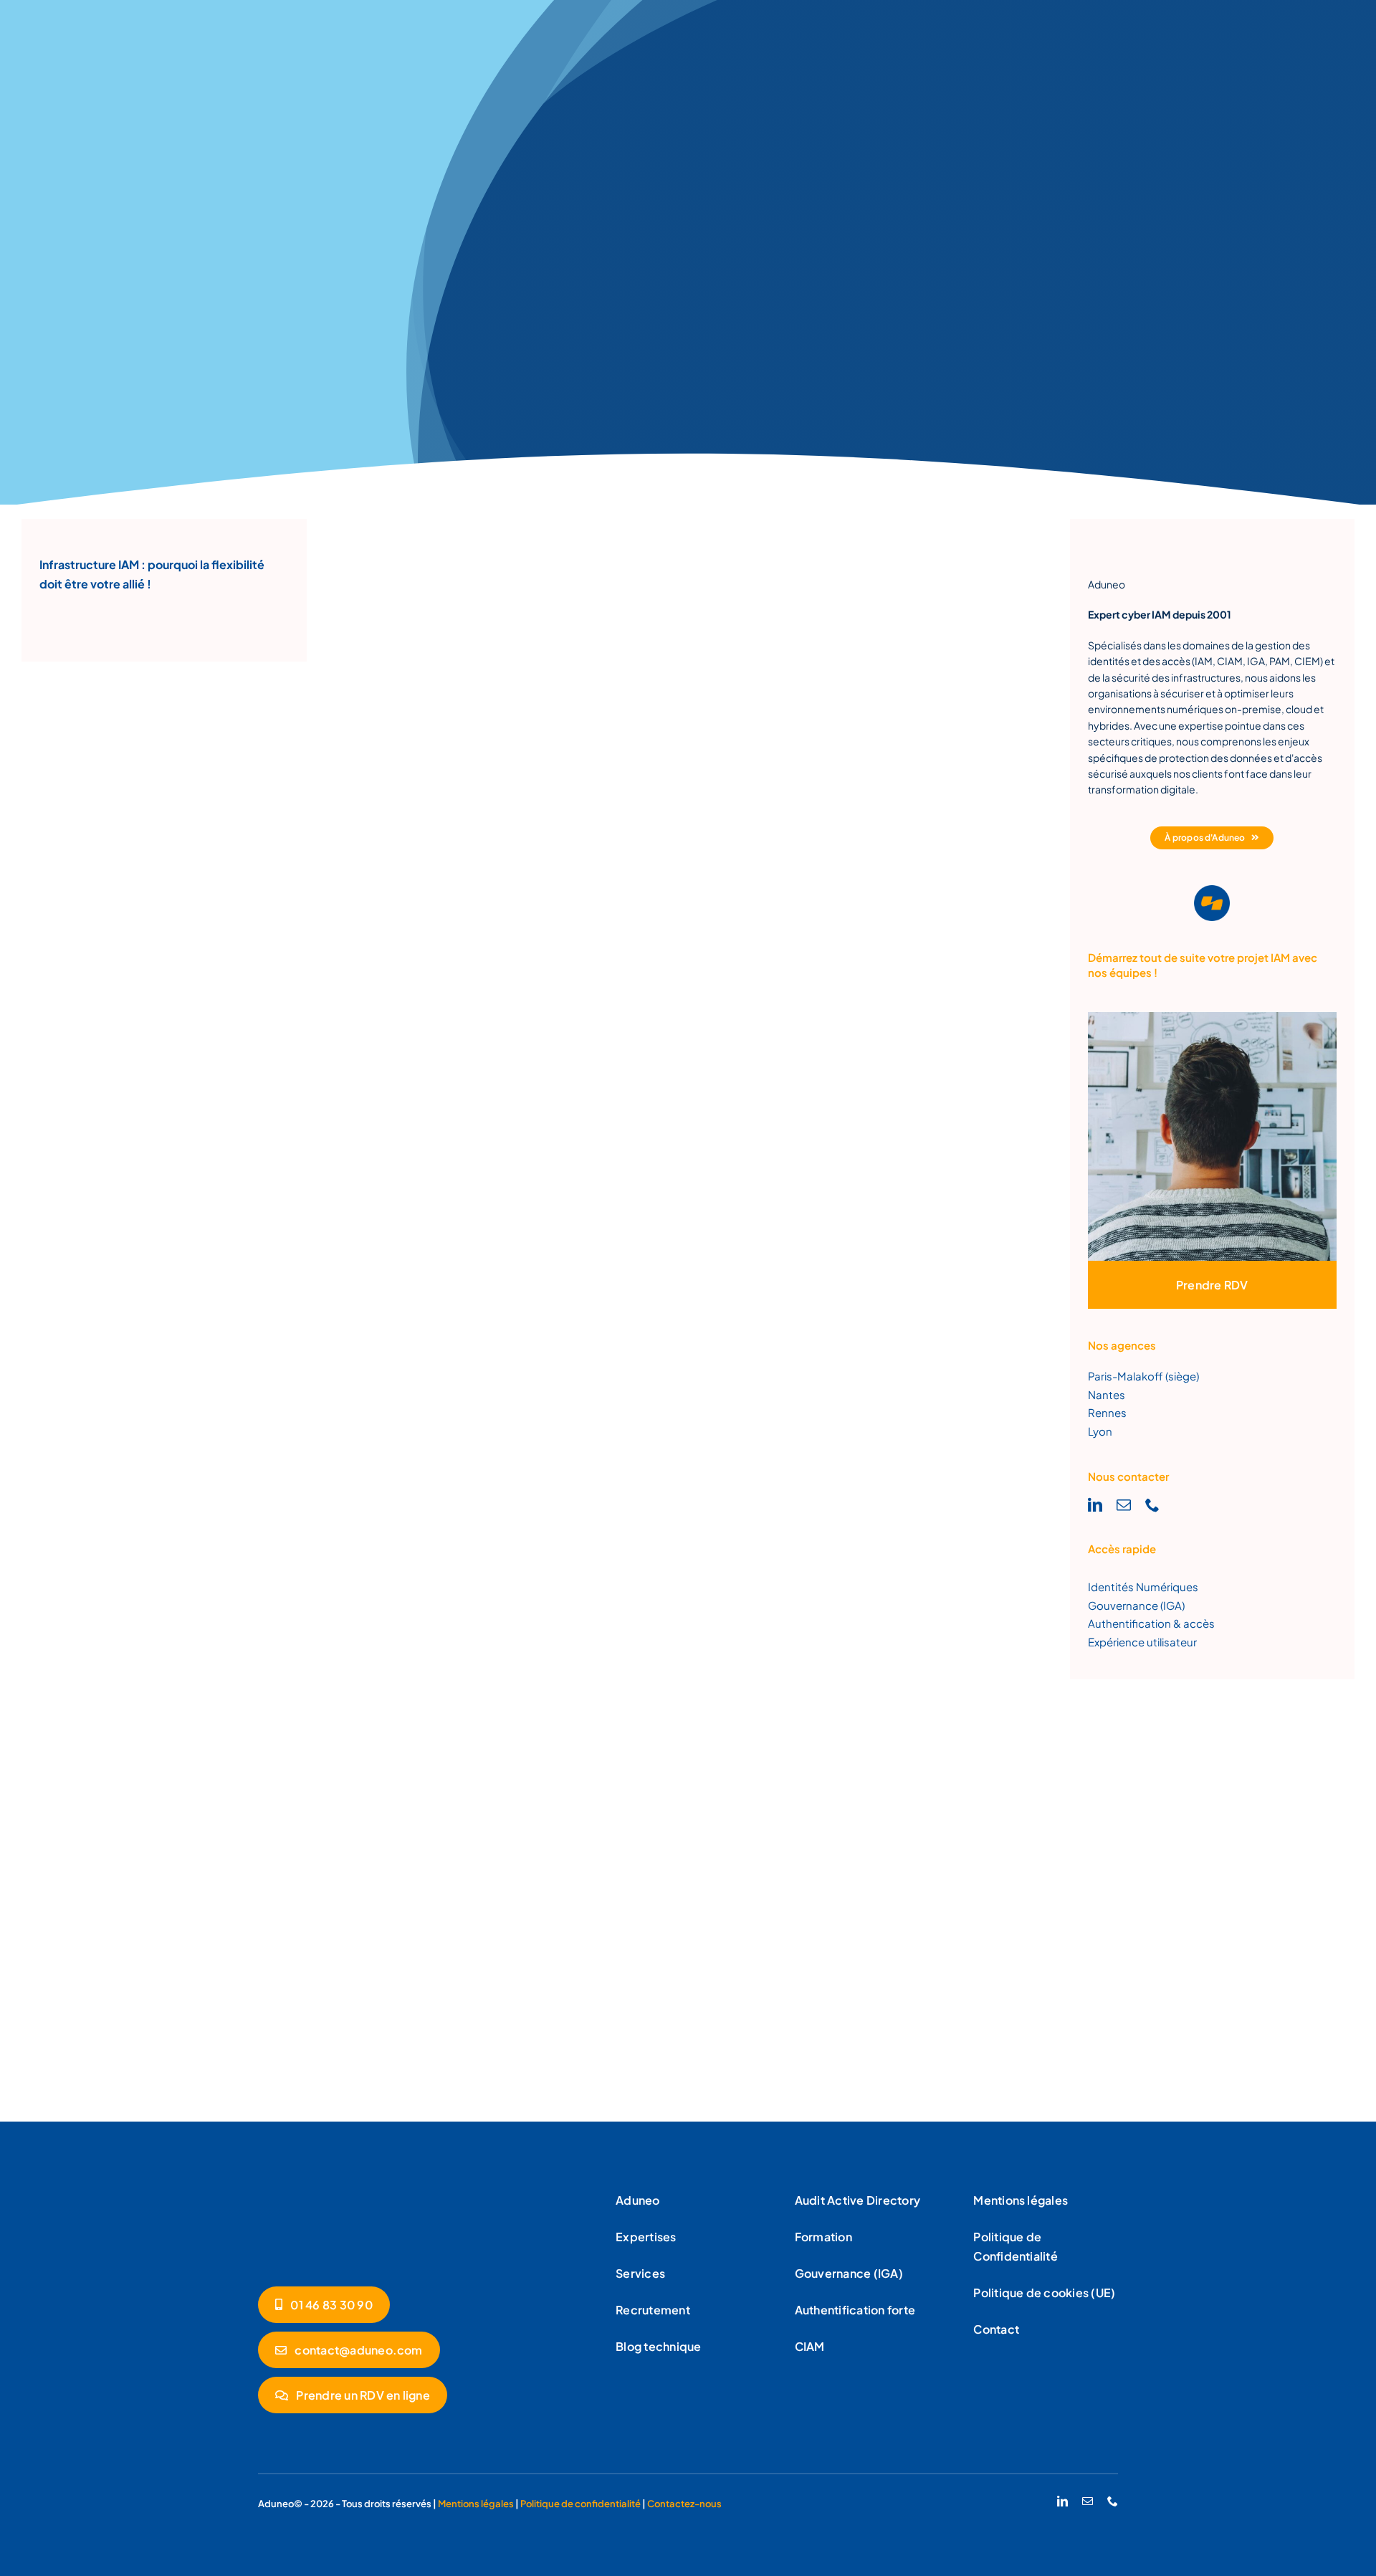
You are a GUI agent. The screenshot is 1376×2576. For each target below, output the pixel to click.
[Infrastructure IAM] (330, 2191)
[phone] (1152, 1505)
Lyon (1100, 1431)
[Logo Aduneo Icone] (1212, 891)
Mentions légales (477, 2504)
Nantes (1107, 1394)
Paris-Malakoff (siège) (1143, 1376)
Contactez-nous (684, 2504)
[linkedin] (1095, 1505)
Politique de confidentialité (581, 2504)
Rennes (1107, 1412)
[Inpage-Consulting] (1213, 1017)
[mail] (1124, 1505)
